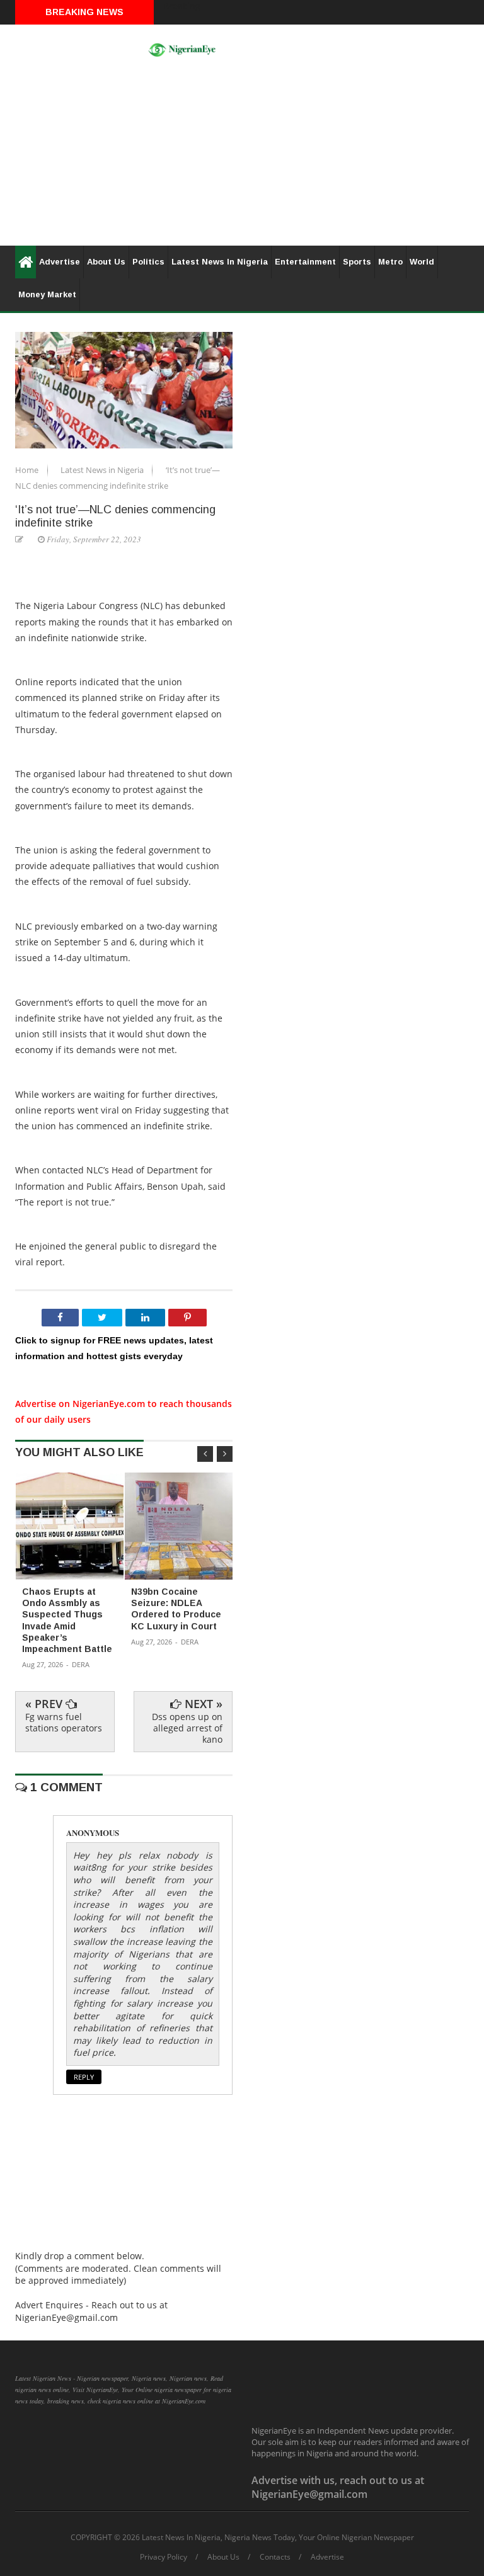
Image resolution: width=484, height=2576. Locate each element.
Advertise (60, 262)
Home (28, 470)
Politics (148, 262)
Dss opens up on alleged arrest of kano (187, 1728)
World (422, 262)
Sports (357, 262)
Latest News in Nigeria (103, 470)
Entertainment (305, 262)
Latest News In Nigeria (220, 262)
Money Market (47, 294)
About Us (106, 262)
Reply (84, 2077)
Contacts (275, 2557)
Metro (390, 262)
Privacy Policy (164, 2557)
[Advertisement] (242, 157)
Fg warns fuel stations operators (64, 1722)
